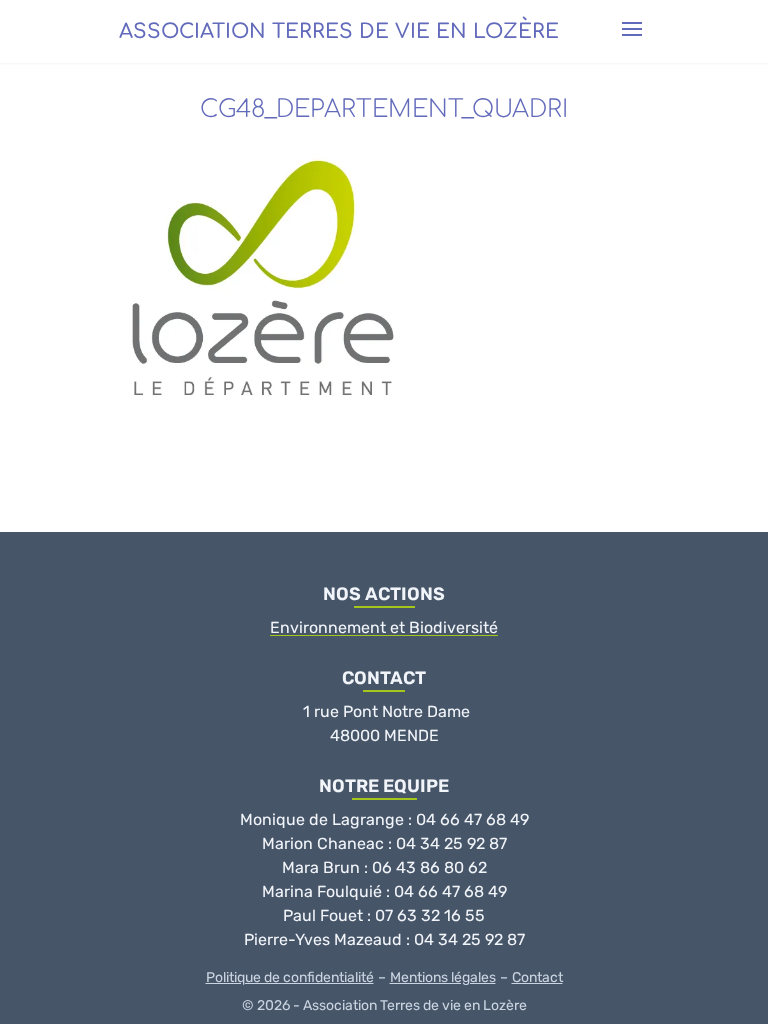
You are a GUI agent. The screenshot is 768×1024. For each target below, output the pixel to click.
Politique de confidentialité (290, 977)
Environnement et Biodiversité (384, 627)
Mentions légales (443, 977)
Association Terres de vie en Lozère (339, 31)
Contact (537, 977)
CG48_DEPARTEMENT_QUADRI (384, 109)
